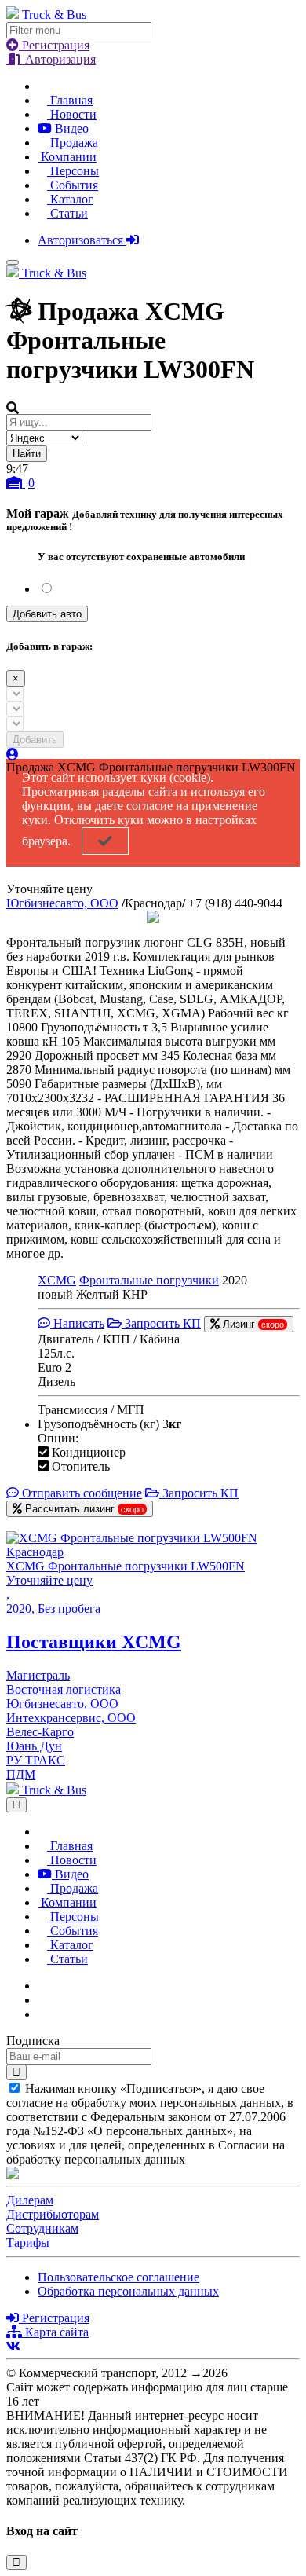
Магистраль (38, 1675)
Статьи (67, 213)
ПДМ (21, 1774)
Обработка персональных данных (128, 2291)
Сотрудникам (42, 2228)
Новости (72, 114)
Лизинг (252, 1324)
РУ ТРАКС (36, 1760)
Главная (70, 100)
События (73, 185)
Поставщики (94, 1642)
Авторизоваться (82, 240)
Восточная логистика (64, 1689)
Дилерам (30, 2200)
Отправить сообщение (80, 1493)
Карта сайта (55, 2332)
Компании (67, 157)
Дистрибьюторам (53, 2214)
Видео (70, 128)
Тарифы (28, 2243)
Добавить (35, 740)
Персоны (73, 171)
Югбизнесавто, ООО (62, 903)
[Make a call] (42, 2014)
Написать (77, 1323)
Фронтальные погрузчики (149, 1280)
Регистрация (54, 45)
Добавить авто (47, 614)
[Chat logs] (42, 1986)
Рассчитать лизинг (83, 1509)
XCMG (57, 1280)
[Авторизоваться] (13, 755)
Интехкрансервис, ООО (71, 1718)
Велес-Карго (40, 1732)
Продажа (73, 143)
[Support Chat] (42, 2000)
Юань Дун (34, 1746)
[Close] (16, 1805)
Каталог (70, 199)
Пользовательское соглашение (118, 2277)
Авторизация (59, 59)
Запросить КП (161, 1323)
